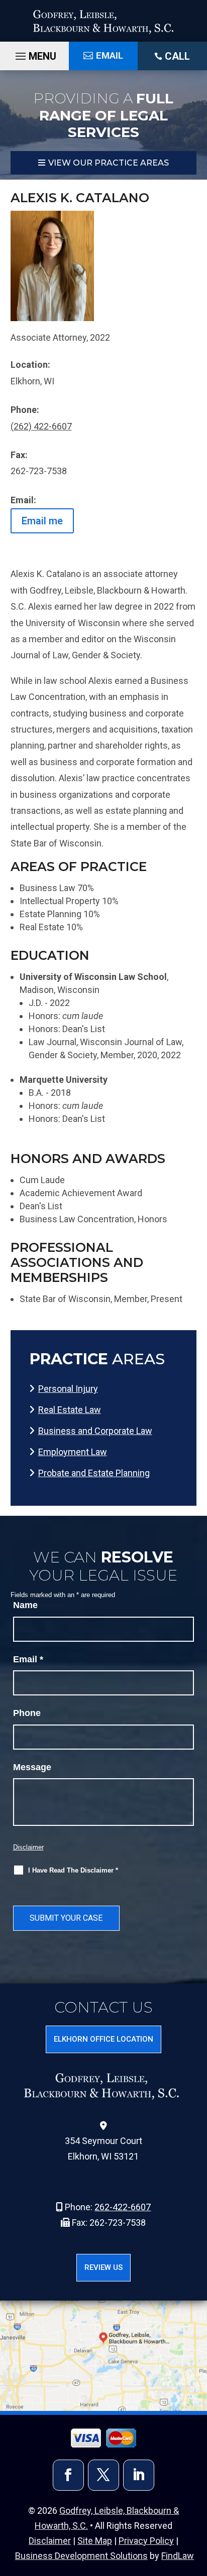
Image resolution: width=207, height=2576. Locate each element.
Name (25, 1605)
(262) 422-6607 (41, 426)
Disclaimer (28, 1847)
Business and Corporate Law (95, 1431)
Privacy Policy (146, 2541)
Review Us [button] (103, 2267)
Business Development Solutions (81, 2556)
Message (32, 1767)
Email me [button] (42, 521)
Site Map (95, 2541)
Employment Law (73, 1452)
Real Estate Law (70, 1410)
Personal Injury (68, 1389)
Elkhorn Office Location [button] (103, 2039)
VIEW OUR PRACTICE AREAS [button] (109, 163)
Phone (27, 1713)
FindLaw (178, 2556)
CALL (177, 56)
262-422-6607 (123, 2207)
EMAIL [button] (110, 55)
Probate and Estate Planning (94, 1473)
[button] (196, 2565)
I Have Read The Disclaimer (73, 1870)
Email (28, 1659)
